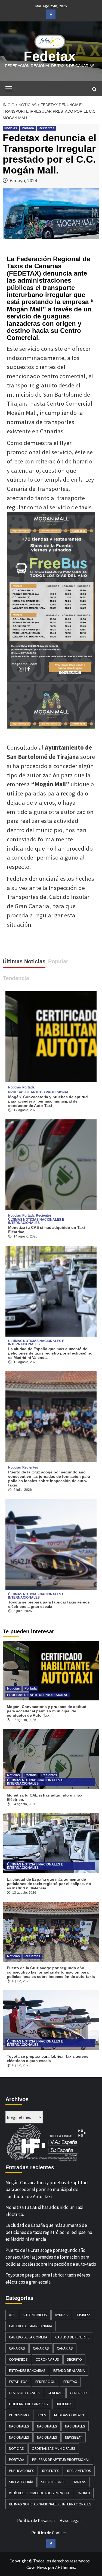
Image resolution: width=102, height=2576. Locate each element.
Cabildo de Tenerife (72, 2337)
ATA (12, 2315)
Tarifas (80, 2482)
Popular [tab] (58, 961)
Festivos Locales (24, 2393)
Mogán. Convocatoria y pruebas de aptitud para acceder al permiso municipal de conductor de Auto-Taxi (48, 1101)
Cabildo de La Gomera (28, 2337)
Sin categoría (21, 2482)
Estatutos (18, 2382)
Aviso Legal (70, 2520)
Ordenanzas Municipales (54, 2448)
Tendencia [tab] (16, 978)
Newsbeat (74, 2437)
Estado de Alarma (69, 2370)
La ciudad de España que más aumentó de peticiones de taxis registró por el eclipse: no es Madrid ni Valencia (50, 1353)
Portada (28, 128)
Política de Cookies (49, 2533)
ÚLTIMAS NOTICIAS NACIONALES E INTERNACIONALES (36, 1221)
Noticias (11, 128)
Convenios (18, 2359)
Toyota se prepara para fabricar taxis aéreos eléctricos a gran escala (49, 1604)
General (55, 2393)
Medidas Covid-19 (69, 2415)
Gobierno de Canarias (28, 2404)
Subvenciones (53, 2482)
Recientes (47, 128)
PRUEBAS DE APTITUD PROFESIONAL (39, 1092)
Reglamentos (79, 2471)
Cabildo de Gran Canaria (31, 2326)
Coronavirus (47, 2359)
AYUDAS (61, 2315)
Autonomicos (35, 2315)
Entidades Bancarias (27, 2370)
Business (84, 2315)
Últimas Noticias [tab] (24, 961)
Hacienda (64, 2404)
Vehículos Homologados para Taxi (40, 2493)
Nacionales (19, 2426)
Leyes (41, 2415)
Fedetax (50, 56)
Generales (79, 2393)
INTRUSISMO (19, 2415)
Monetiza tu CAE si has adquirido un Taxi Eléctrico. (44, 2211)
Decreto (74, 2359)
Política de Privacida (36, 2520)
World (84, 2493)
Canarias (17, 2348)
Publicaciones (22, 2471)
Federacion (45, 2382)
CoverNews (37, 2567)
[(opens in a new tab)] (51, 1164)
